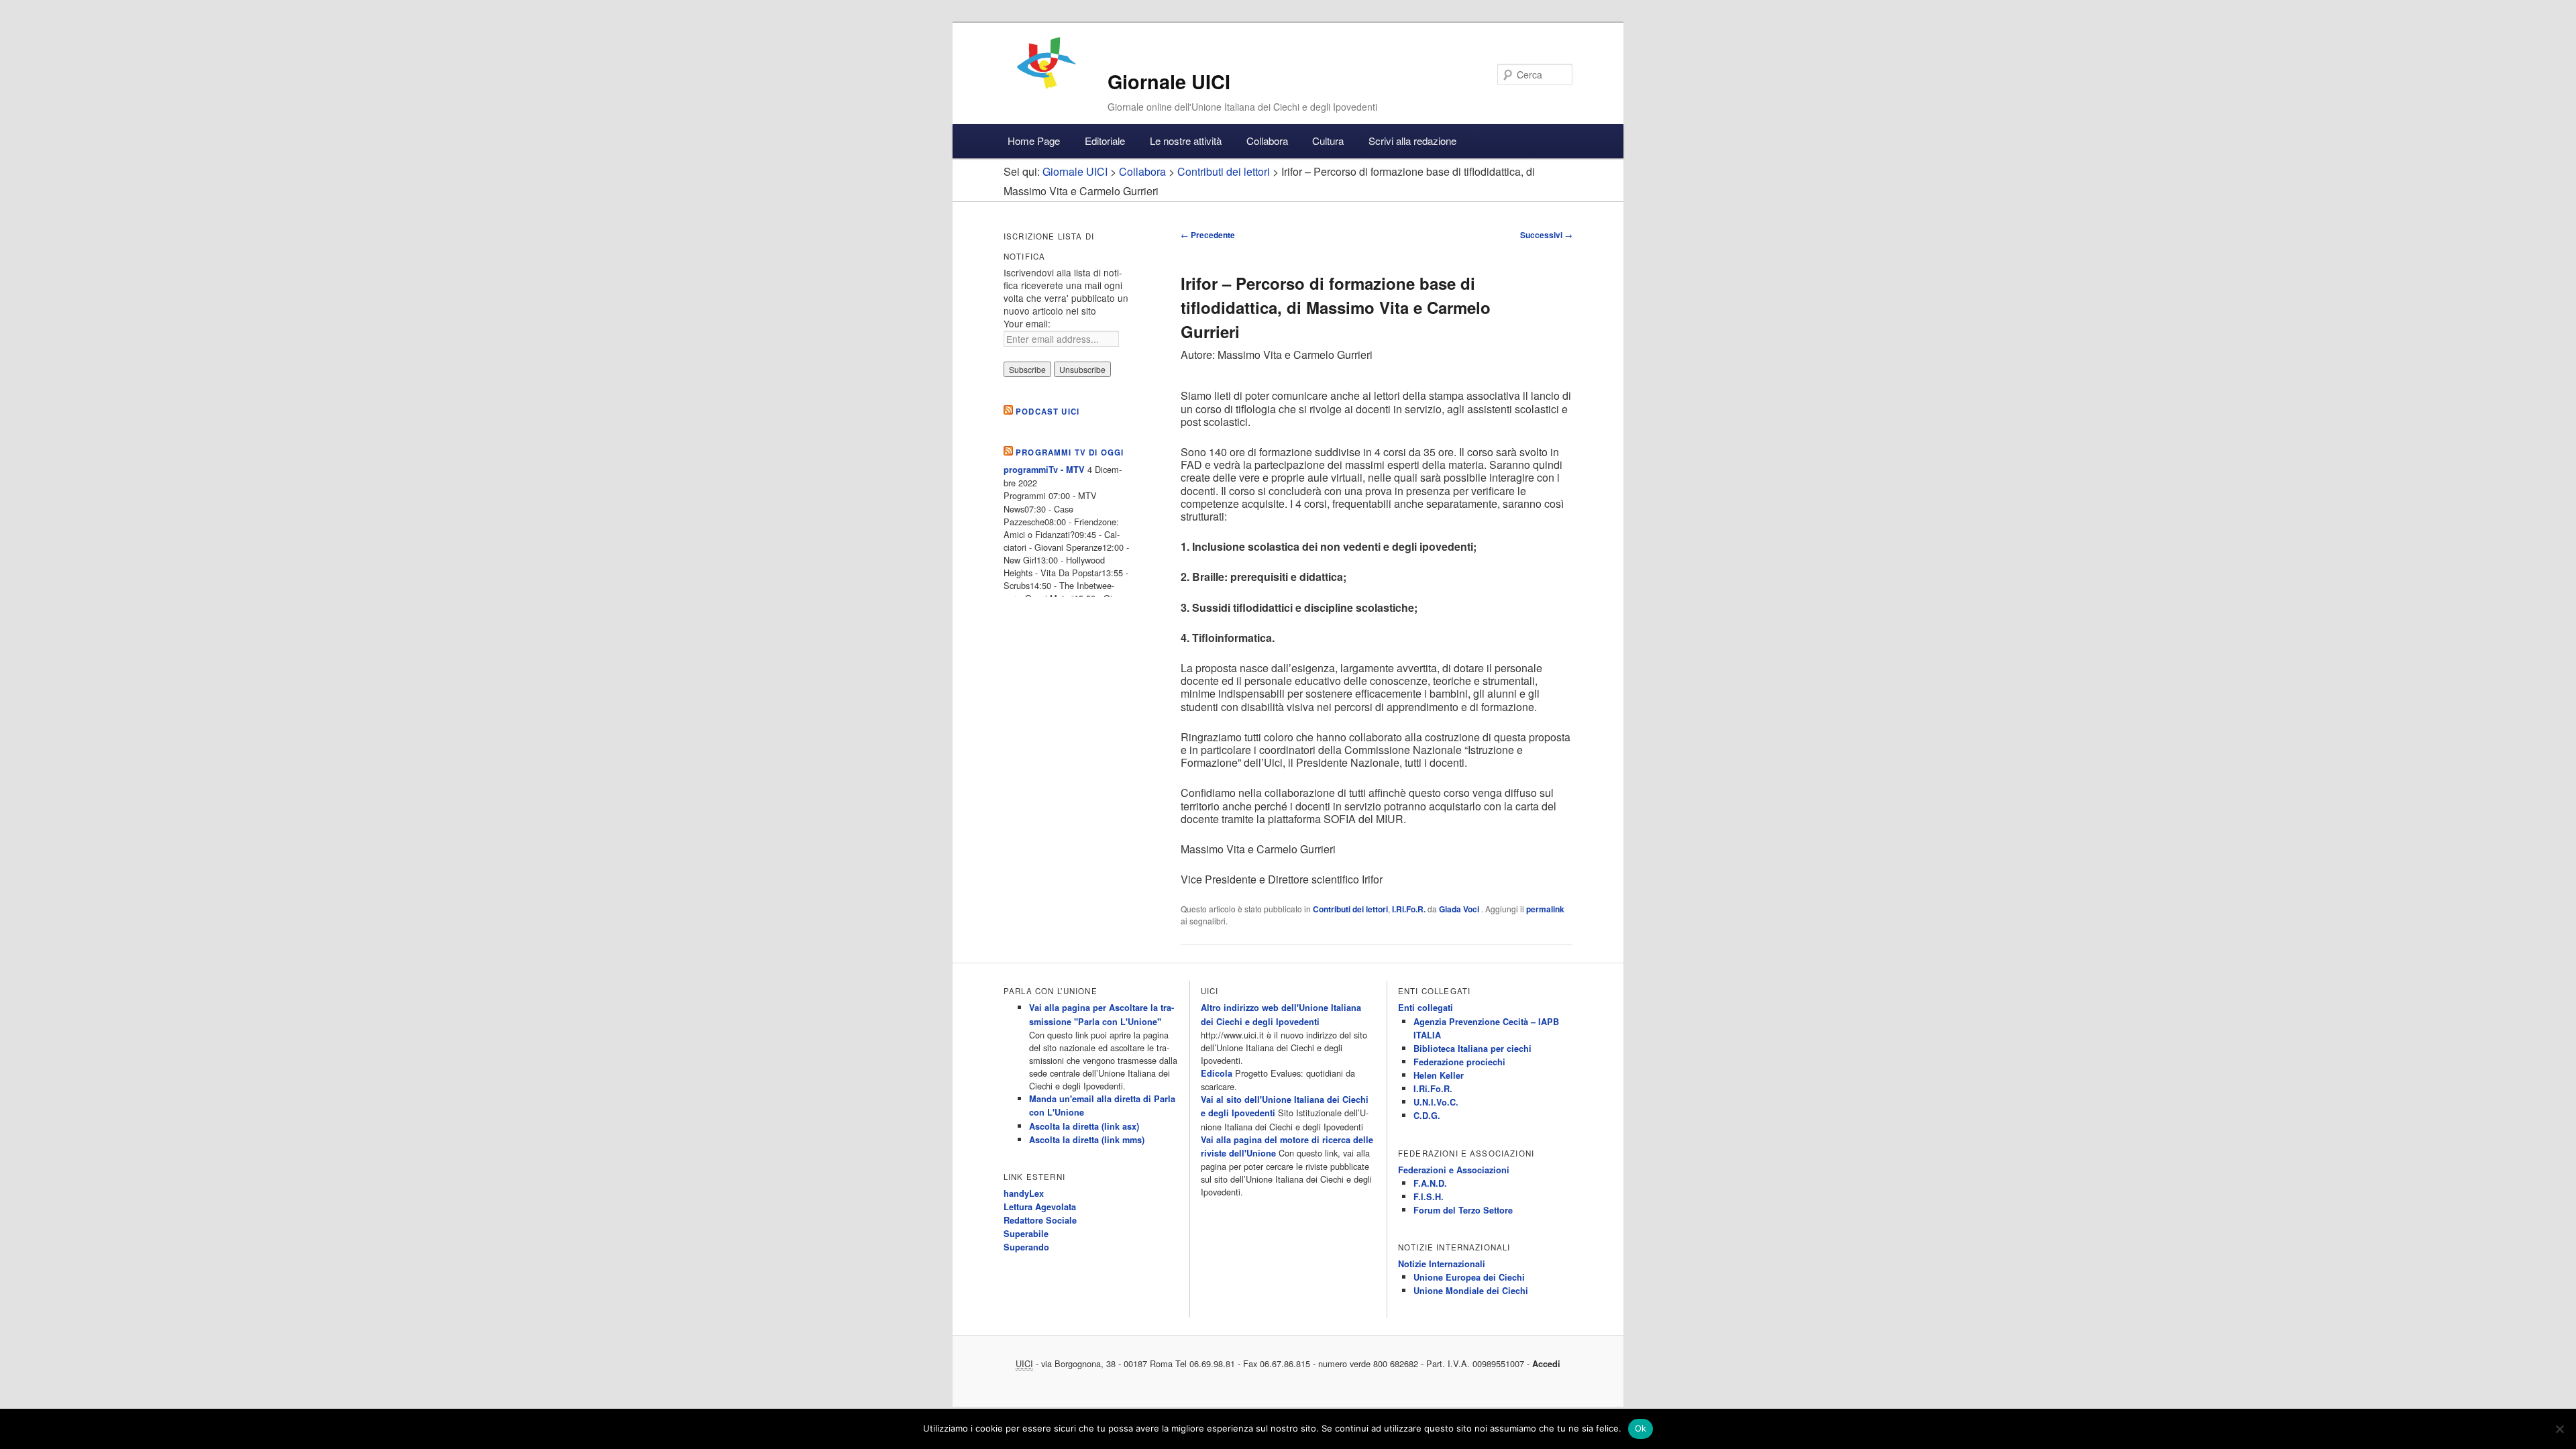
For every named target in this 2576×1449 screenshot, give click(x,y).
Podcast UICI (1048, 412)
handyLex (1024, 1193)
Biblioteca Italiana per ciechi (1472, 1049)
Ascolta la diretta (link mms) (1087, 1140)
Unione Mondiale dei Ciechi (1471, 1291)
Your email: (1027, 323)
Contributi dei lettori (1350, 909)
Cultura (1328, 141)
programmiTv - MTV (1044, 470)
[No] (2559, 1429)
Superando (1026, 1247)
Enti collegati (1426, 1008)
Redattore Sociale (1040, 1220)
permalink (1545, 909)
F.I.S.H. (1429, 1197)
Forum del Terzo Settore (1463, 1210)
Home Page (1034, 141)
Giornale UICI (1169, 82)
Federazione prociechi (1459, 1062)
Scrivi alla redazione (1412, 141)
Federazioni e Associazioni (1454, 1170)
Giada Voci (1460, 909)
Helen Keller (1439, 1075)
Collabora (1267, 141)
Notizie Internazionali (1442, 1264)
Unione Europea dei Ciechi (1469, 1277)
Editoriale (1105, 141)
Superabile (1026, 1234)
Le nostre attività (1186, 141)
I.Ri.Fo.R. (1409, 909)
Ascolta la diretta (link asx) (1084, 1126)
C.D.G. (1427, 1116)
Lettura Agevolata (1040, 1207)
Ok (1641, 1428)
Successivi (1546, 235)
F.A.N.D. (1430, 1183)
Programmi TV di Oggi (1070, 452)
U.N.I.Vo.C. (1436, 1102)
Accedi (1546, 1364)
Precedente (1208, 235)
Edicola (1217, 1073)
